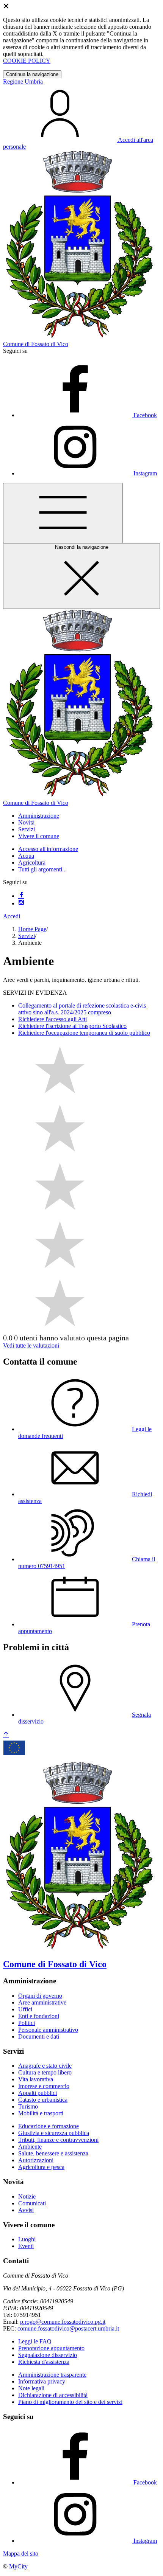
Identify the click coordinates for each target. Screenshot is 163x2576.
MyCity (18, 2566)
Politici (27, 2023)
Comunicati (32, 2203)
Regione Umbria (23, 82)
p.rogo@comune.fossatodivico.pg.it (63, 2322)
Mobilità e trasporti (41, 2113)
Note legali (31, 2388)
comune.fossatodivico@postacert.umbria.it (68, 2328)
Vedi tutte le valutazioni (31, 1345)
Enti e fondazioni (39, 2016)
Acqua (26, 856)
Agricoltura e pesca (41, 2167)
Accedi (12, 916)
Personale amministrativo (48, 2030)
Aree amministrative (42, 2002)
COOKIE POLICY (27, 61)
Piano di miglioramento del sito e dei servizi (70, 2402)
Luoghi (27, 2239)
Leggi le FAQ (35, 2341)
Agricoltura (32, 863)
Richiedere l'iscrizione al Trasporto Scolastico (72, 1026)
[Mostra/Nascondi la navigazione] (63, 513)
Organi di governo (40, 1996)
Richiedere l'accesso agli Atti (53, 1019)
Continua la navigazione (32, 74)
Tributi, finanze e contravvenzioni (58, 2140)
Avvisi (26, 2210)
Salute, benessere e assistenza (53, 2153)
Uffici (25, 2009)
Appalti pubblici (38, 2093)
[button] (39, 816)
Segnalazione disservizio (48, 2355)
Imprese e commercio (44, 2086)
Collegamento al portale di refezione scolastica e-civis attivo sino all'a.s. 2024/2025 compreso (82, 1009)
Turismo (28, 2106)
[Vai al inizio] (6, 1735)
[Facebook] (21, 896)
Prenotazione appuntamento (51, 2348)
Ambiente (30, 2147)
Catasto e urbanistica (43, 2100)
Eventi (26, 2246)
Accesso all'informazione (48, 849)
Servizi (27, 936)
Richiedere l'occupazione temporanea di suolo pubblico (84, 1033)
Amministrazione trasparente (52, 2375)
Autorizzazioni (36, 2160)
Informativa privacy (42, 2381)
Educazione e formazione (49, 2126)
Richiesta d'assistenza (44, 2362)
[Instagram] (21, 903)
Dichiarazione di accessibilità (53, 2395)
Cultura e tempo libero (45, 2072)
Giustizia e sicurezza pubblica (54, 2133)
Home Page (32, 929)
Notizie (27, 2196)
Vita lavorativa (36, 2079)
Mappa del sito (21, 2553)
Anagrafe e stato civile (45, 2066)
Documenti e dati (39, 2036)
